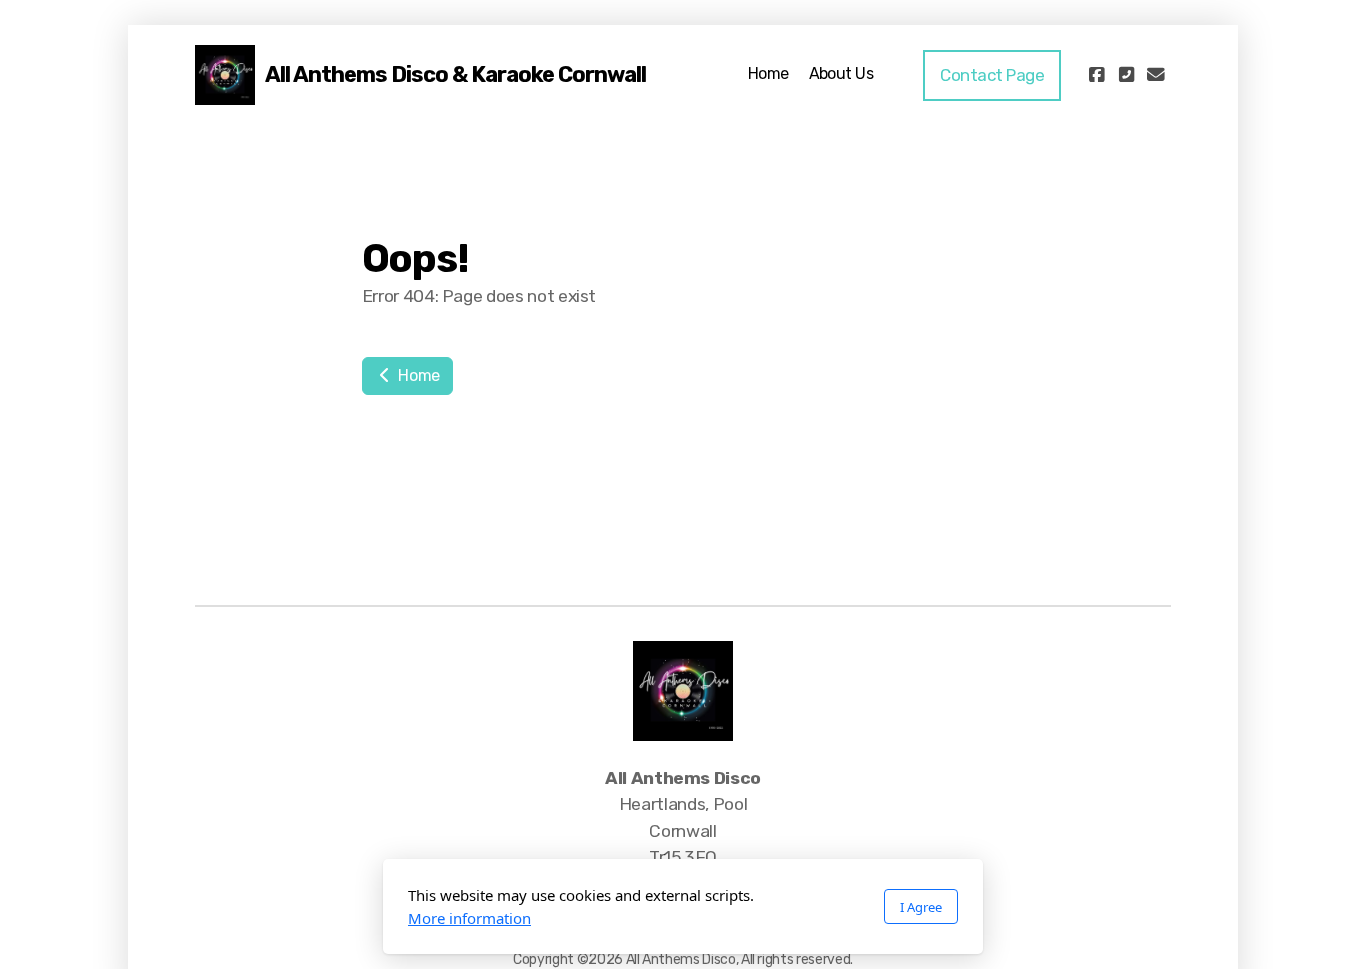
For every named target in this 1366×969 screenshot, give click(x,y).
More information (469, 918)
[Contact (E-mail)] (1156, 75)
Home (417, 375)
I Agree (921, 907)
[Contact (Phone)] (1126, 75)
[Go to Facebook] (1096, 75)
